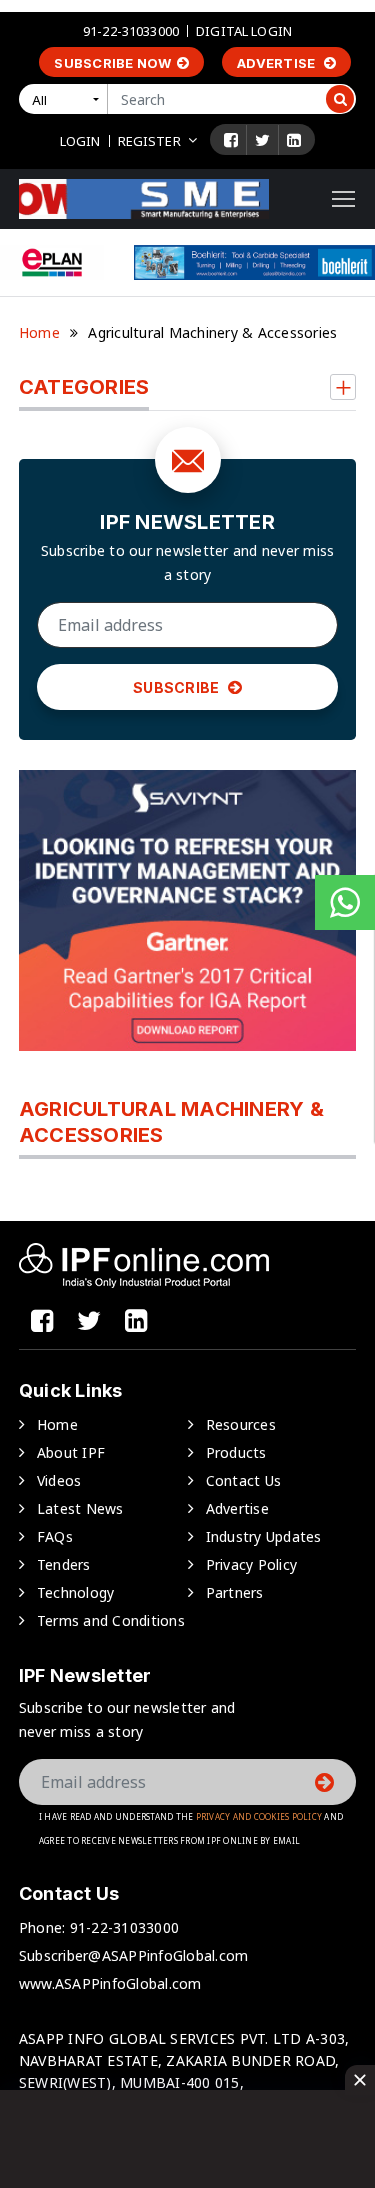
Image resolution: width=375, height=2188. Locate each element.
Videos (59, 1480)
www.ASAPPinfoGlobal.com (110, 1983)
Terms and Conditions (111, 1620)
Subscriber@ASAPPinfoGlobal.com (134, 1955)
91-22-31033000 (131, 31)
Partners (235, 1592)
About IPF (71, 1452)
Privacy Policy (252, 1564)
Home (39, 332)
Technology (76, 1592)
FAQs (55, 1536)
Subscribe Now (112, 63)
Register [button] (149, 141)
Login (80, 141)
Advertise (278, 63)
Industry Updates (264, 1536)
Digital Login (244, 31)
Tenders (64, 1564)
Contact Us (244, 1480)
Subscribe (178, 687)
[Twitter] (262, 140)
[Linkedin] (294, 140)
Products (236, 1452)
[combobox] (67, 99)
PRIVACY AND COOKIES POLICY (259, 1816)
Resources (241, 1424)
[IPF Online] (144, 197)
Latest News (80, 1508)
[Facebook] (231, 140)
